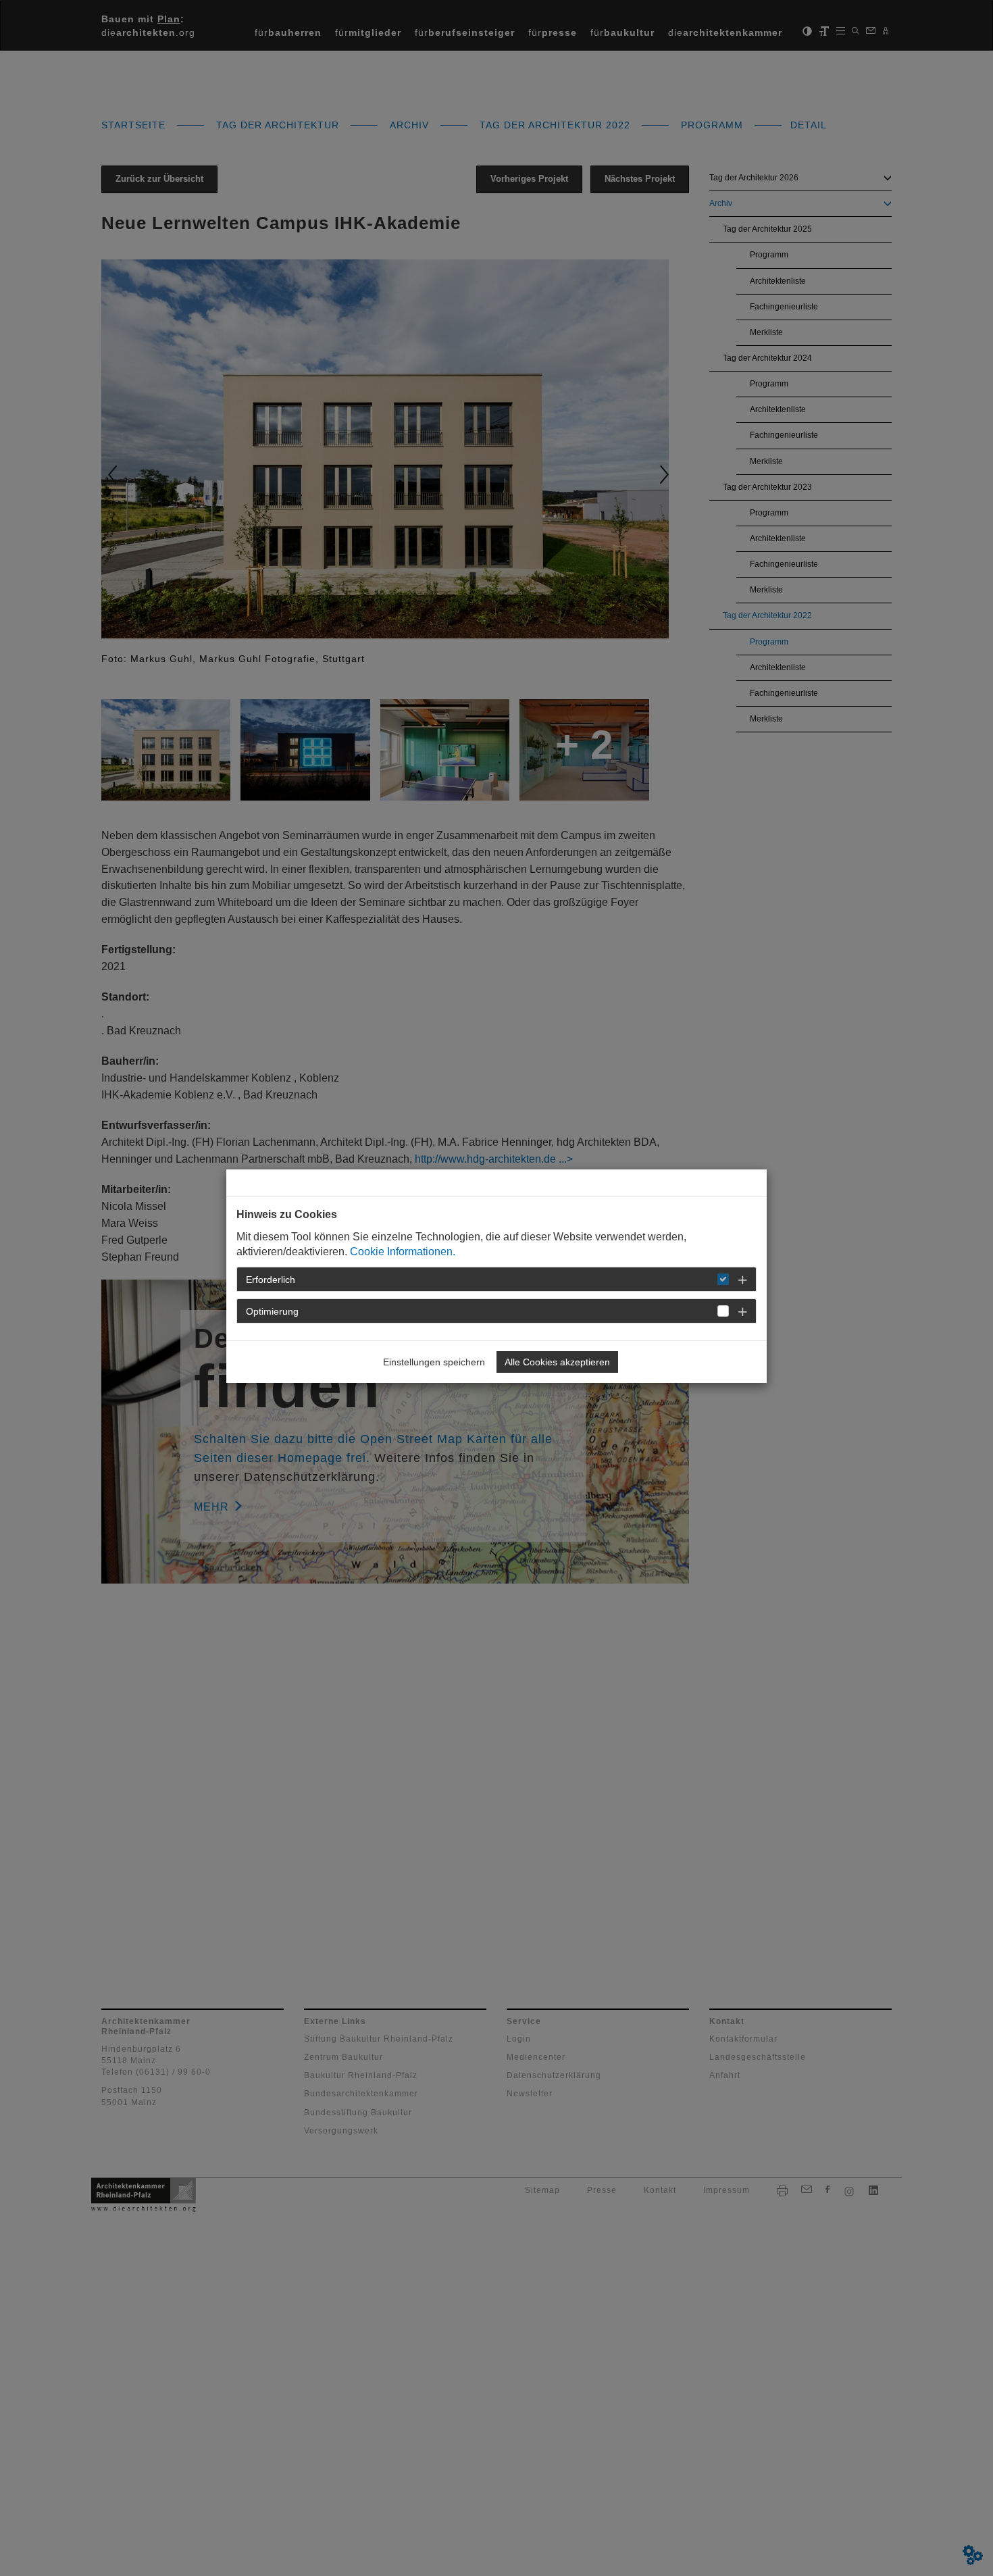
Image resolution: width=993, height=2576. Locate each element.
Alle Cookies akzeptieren (557, 1362)
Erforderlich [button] (271, 1280)
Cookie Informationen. (403, 1252)
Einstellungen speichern (434, 1362)
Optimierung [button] (272, 1311)
